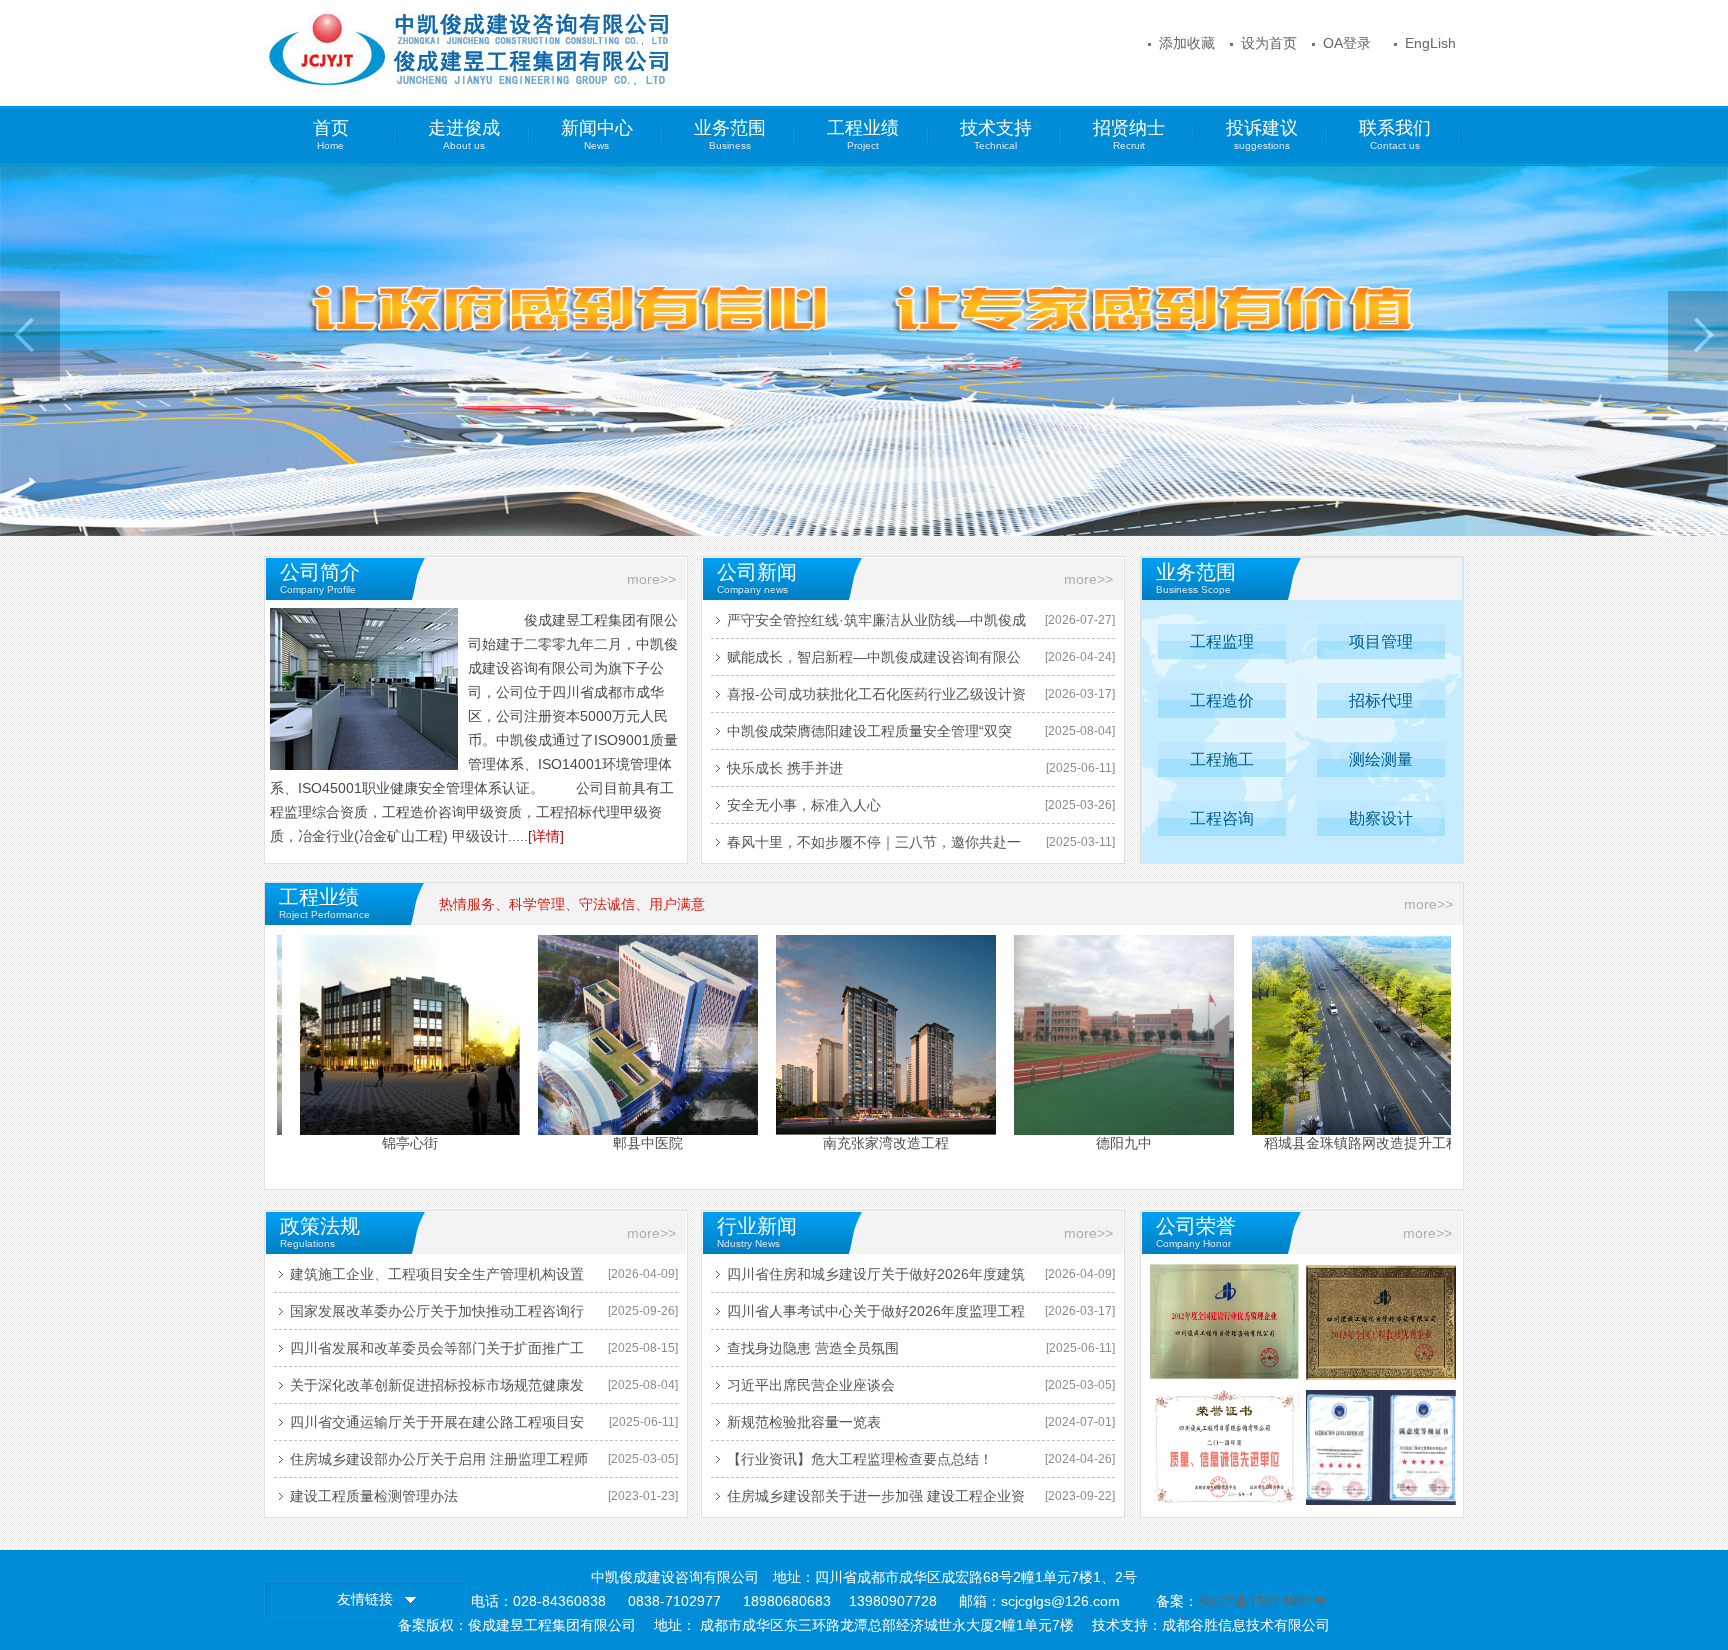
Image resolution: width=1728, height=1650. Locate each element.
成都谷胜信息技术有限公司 (1246, 1625)
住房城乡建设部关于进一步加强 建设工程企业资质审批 (876, 1501)
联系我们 (1395, 134)
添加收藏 (1187, 43)
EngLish (1430, 43)
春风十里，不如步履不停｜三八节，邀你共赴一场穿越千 (874, 847)
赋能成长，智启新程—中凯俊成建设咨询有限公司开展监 (874, 662)
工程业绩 (863, 134)
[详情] (546, 836)
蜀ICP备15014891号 (1262, 1601)
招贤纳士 (1129, 134)
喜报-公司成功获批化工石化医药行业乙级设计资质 (876, 699)
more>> (651, 579)
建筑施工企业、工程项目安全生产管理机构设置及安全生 (437, 1279)
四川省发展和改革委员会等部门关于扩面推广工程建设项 (437, 1353)
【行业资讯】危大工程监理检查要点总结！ (860, 1459)
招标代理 (1381, 700)
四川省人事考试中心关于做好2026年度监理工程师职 (876, 1316)
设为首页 (1269, 43)
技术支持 (996, 134)
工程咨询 (1222, 818)
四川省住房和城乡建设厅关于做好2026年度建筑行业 (876, 1279)
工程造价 (1222, 700)
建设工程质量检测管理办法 (374, 1496)
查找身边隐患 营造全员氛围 (813, 1348)
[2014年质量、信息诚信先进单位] (1224, 1447)
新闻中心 (597, 134)
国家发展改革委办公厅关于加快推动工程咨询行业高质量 (437, 1316)
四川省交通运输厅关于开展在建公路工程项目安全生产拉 (437, 1427)
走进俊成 (464, 134)
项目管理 (1381, 641)
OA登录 (1347, 43)
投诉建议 (1262, 134)
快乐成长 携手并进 (785, 768)
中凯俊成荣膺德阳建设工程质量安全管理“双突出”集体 (869, 736)
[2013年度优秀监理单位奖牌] (1381, 1322)
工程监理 (1222, 641)
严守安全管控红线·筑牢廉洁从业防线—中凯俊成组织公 (876, 625)
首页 (331, 134)
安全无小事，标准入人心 (804, 805)
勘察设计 (1381, 818)
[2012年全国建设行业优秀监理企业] (1224, 1321)
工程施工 (1222, 759)
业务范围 (730, 134)
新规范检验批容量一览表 (804, 1422)
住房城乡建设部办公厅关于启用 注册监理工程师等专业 (439, 1464)
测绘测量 (1381, 759)
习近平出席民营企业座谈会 (811, 1385)
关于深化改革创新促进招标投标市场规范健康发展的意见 (437, 1390)
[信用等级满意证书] (1381, 1447)
